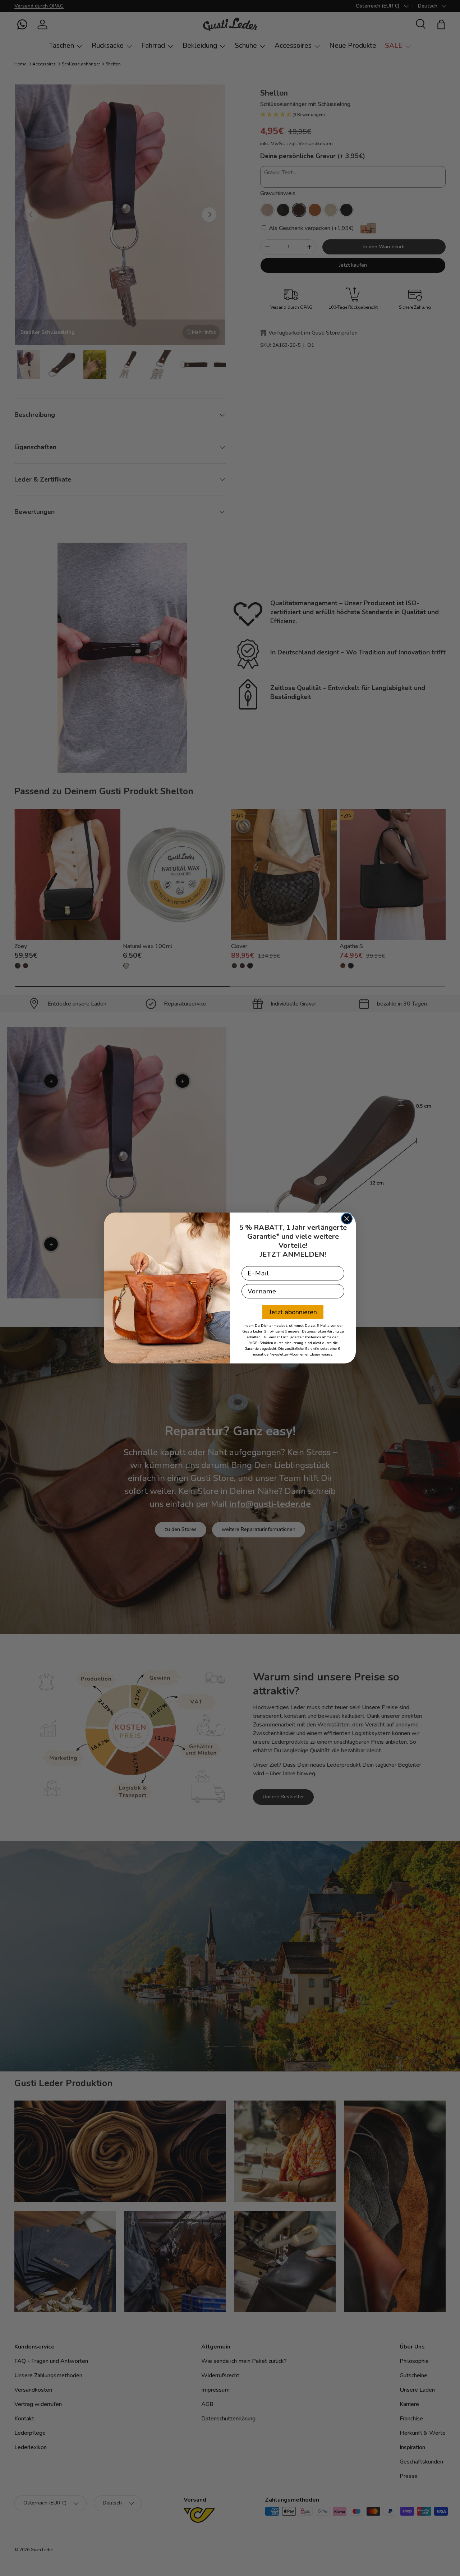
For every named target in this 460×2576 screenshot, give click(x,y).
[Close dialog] (347, 1219)
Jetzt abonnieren (293, 1312)
